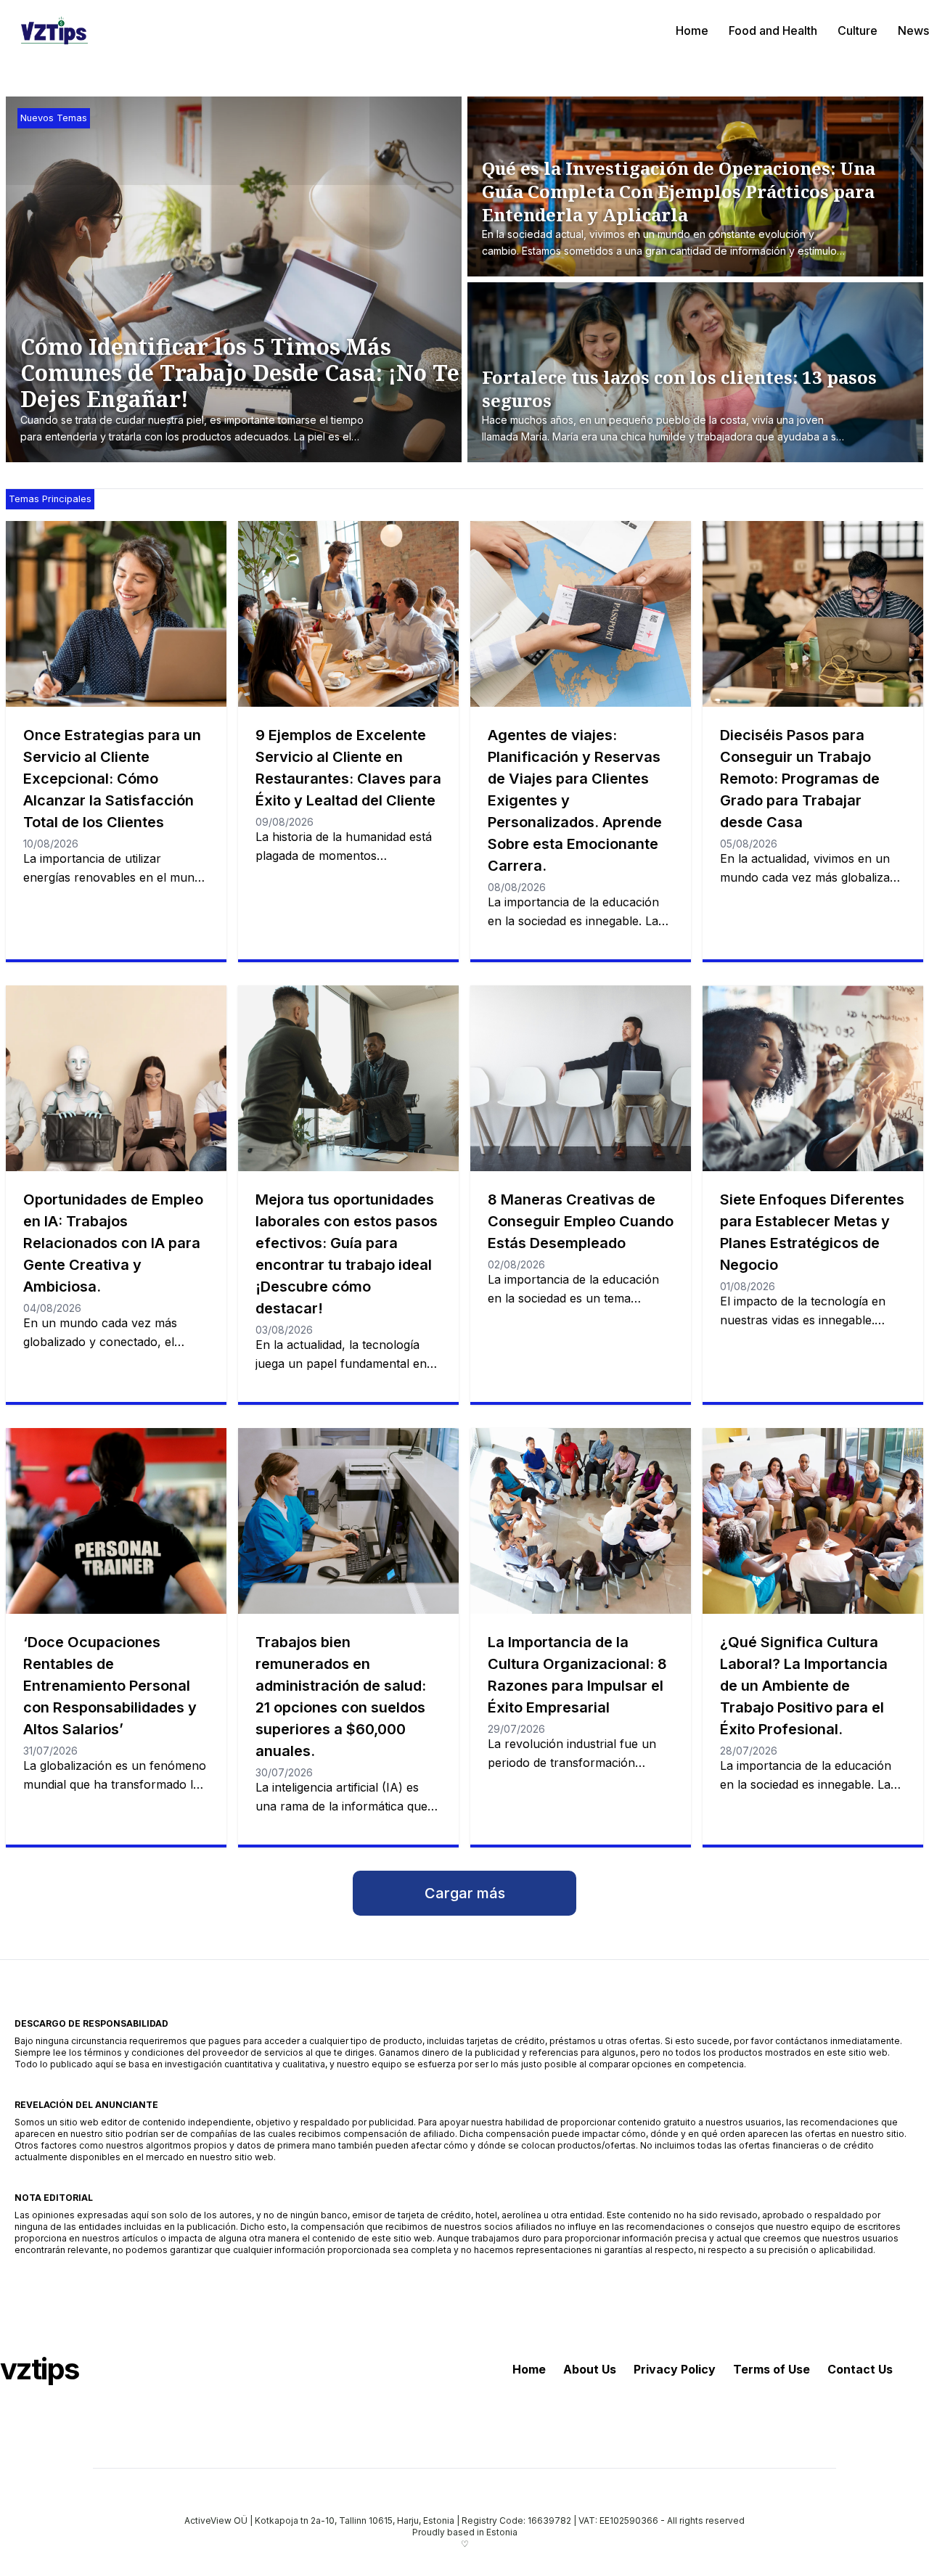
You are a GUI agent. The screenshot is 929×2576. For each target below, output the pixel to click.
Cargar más (465, 1893)
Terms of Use (772, 2369)
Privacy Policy (675, 2369)
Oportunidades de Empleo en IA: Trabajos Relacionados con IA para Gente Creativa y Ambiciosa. (113, 1243)
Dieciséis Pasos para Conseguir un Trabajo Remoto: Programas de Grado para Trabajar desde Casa (800, 779)
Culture (858, 30)
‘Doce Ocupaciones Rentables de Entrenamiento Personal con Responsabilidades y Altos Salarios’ (110, 1686)
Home (692, 30)
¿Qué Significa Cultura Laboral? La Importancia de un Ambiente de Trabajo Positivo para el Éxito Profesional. (804, 1686)
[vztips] (54, 30)
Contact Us (860, 2369)
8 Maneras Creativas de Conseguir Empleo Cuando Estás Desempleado (581, 1221)
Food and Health (773, 30)
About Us (590, 2369)
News (913, 30)
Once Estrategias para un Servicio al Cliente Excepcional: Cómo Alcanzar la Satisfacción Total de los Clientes (112, 779)
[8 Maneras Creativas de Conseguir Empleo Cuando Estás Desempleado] (581, 1078)
